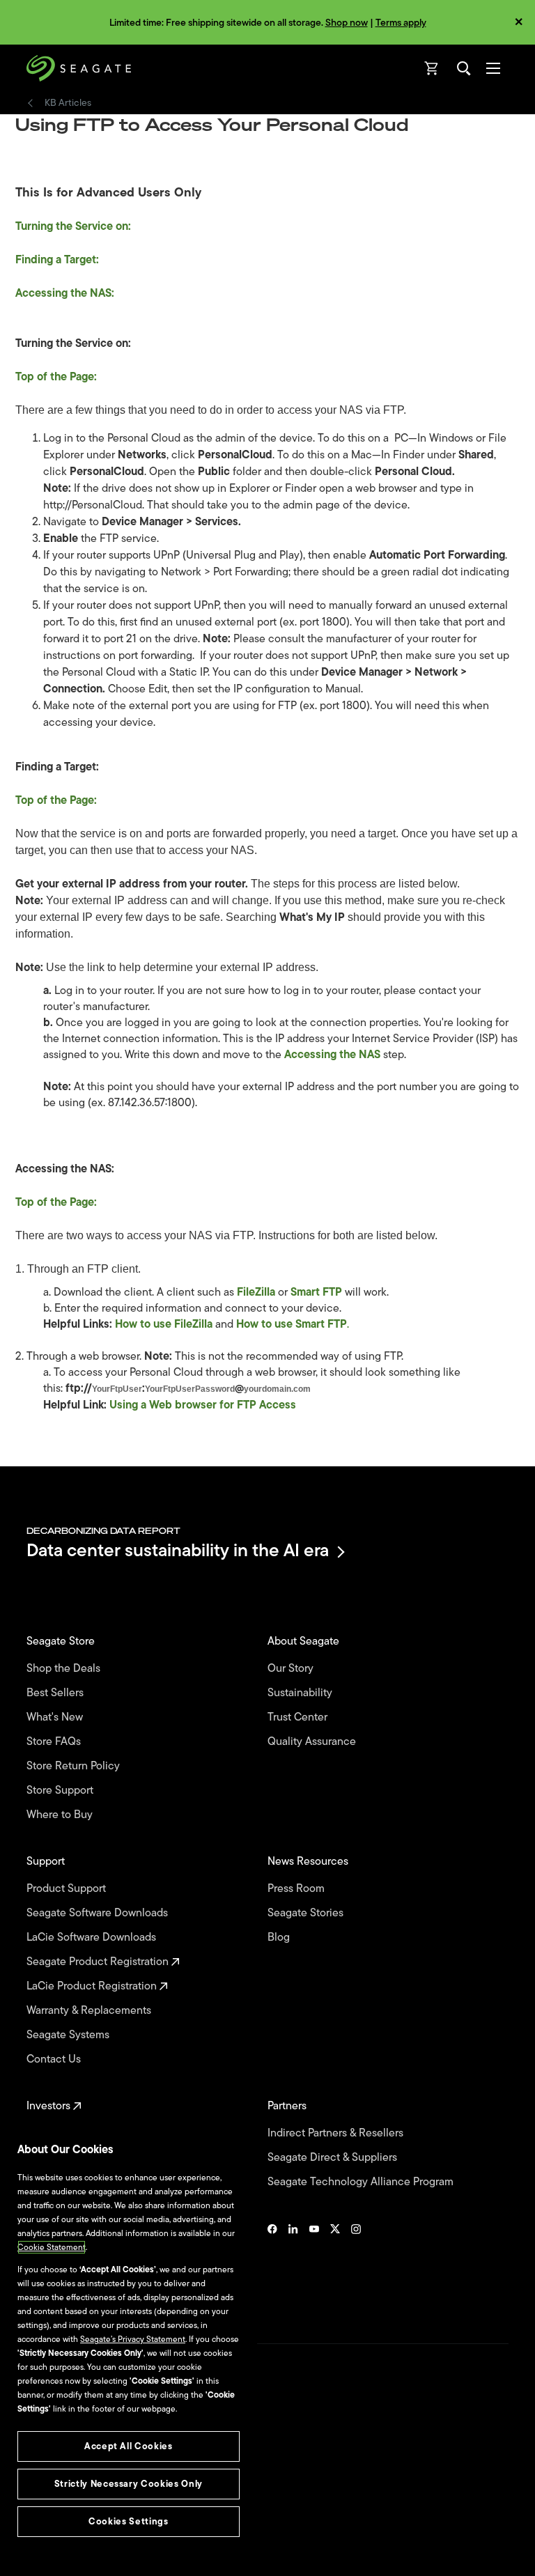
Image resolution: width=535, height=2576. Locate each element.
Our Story (292, 1669)
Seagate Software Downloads (99, 1913)
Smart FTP (316, 1292)
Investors (50, 2106)
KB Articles (68, 103)
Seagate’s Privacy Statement (133, 2339)
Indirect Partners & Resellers (337, 2133)
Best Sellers (56, 1693)
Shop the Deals (66, 1669)
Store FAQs (55, 1742)
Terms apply (401, 23)
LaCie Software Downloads (93, 1938)
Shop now (347, 23)
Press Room (297, 1889)
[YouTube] (314, 2267)
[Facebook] (272, 2267)
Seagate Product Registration (99, 1962)
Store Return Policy (75, 1766)
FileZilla (256, 1292)
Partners (288, 2106)
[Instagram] (356, 2267)
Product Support (68, 1889)
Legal (37, 2472)
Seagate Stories (307, 1913)
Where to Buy (61, 1815)
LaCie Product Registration (93, 1986)
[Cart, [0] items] (432, 68)
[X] (335, 2267)
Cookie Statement (52, 2247)
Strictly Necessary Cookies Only (129, 2484)
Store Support (61, 1791)
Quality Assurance (313, 1742)
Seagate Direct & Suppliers (334, 2158)
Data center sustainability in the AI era (178, 1552)
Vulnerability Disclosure (70, 2520)
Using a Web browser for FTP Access (203, 1405)
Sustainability (301, 1693)
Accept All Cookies (129, 2446)
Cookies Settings (58, 2543)
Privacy (40, 2496)
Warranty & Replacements (90, 2011)
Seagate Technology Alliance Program (362, 2182)
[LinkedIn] (293, 2267)
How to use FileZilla (164, 1324)
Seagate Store (62, 1642)
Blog (280, 1938)
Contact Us (55, 2059)
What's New (56, 1717)
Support (47, 1862)
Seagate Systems (69, 2035)
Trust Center (299, 1717)
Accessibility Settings (65, 2553)
